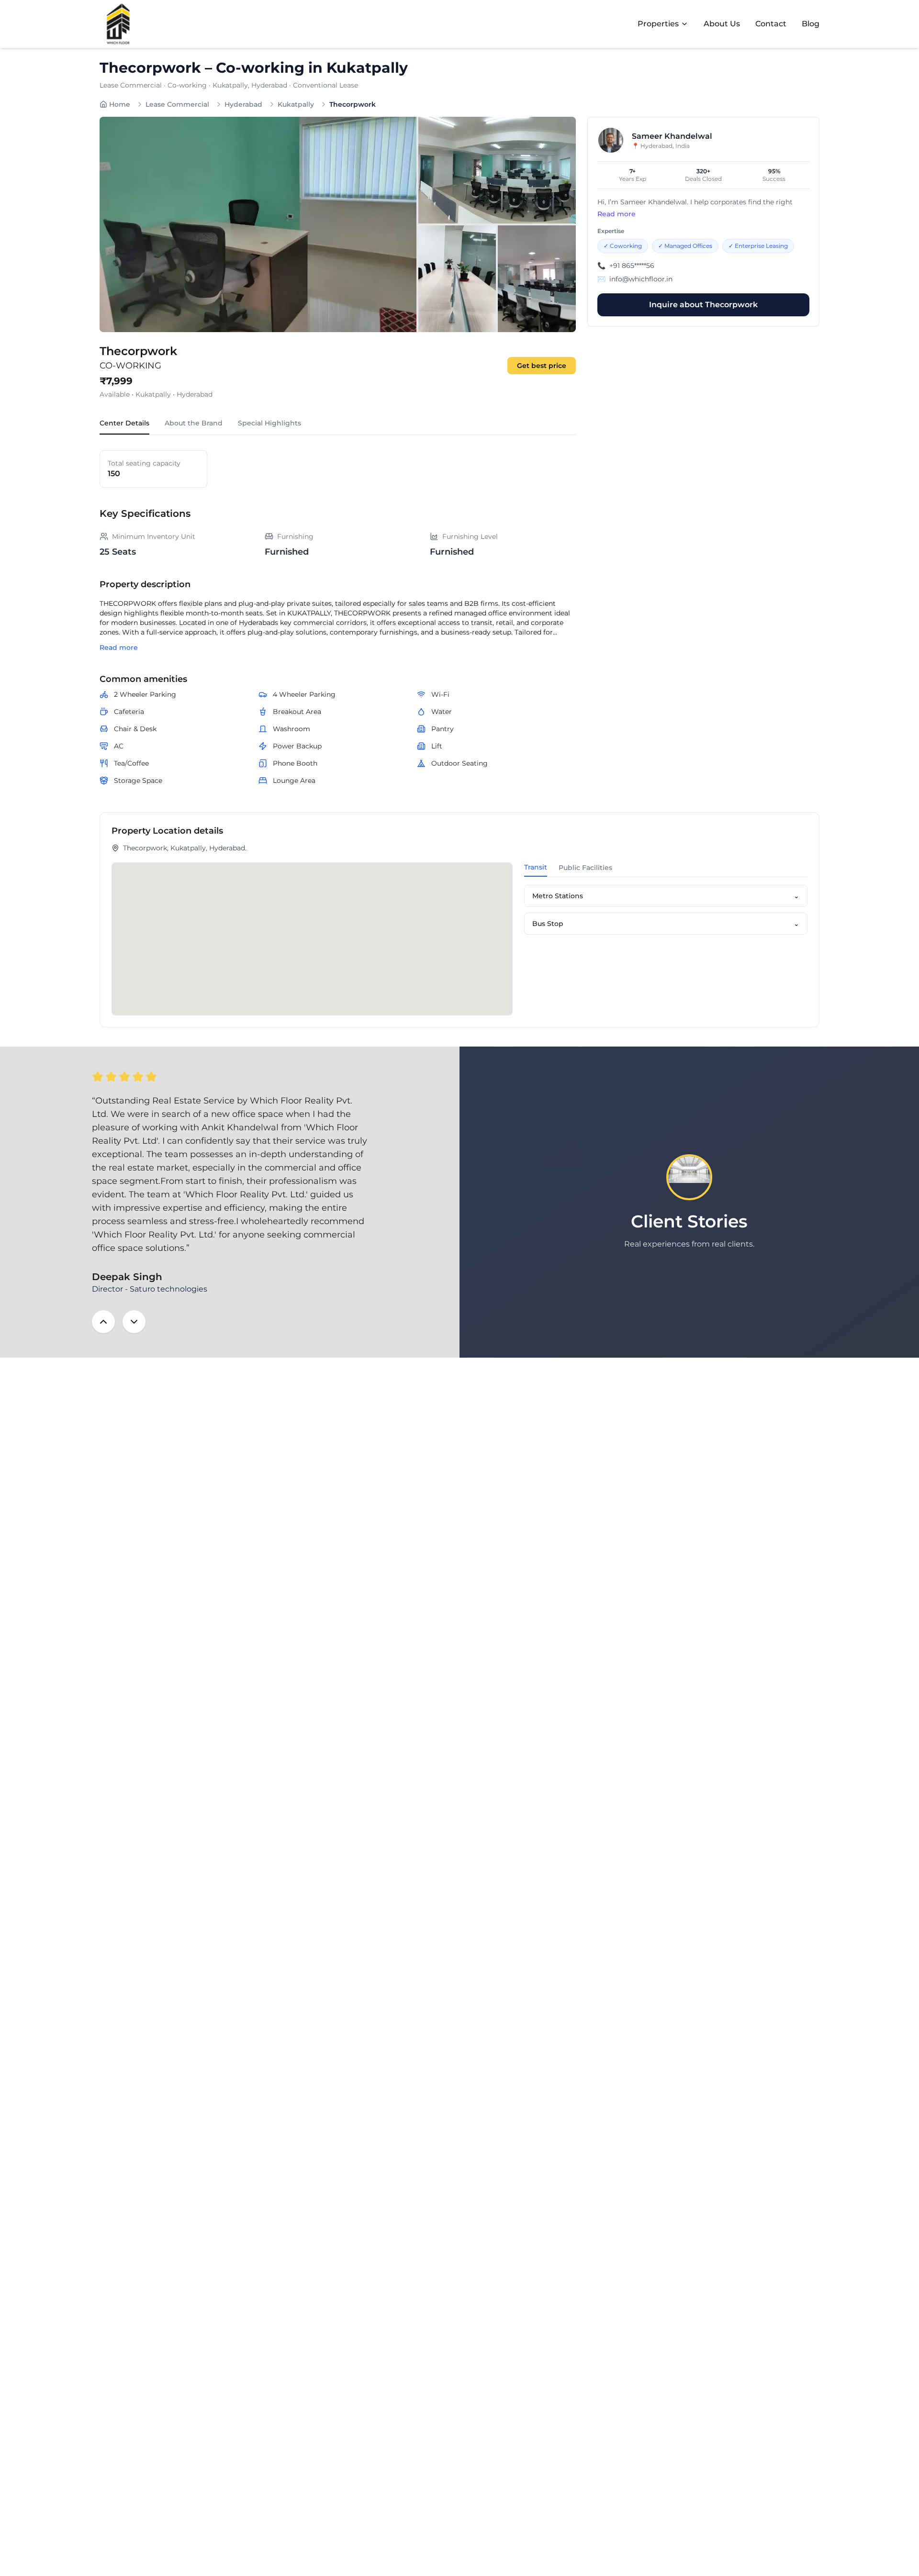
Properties (658, 24)
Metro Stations (666, 896)
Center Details (124, 423)
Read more (119, 647)
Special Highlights (269, 423)
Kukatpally (296, 104)
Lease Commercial (177, 104)
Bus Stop (666, 924)
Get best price (542, 366)
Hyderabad (243, 104)
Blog (811, 24)
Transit (536, 867)
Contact (771, 24)
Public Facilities (585, 868)
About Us (722, 24)
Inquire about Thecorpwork (703, 305)
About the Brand (194, 423)
